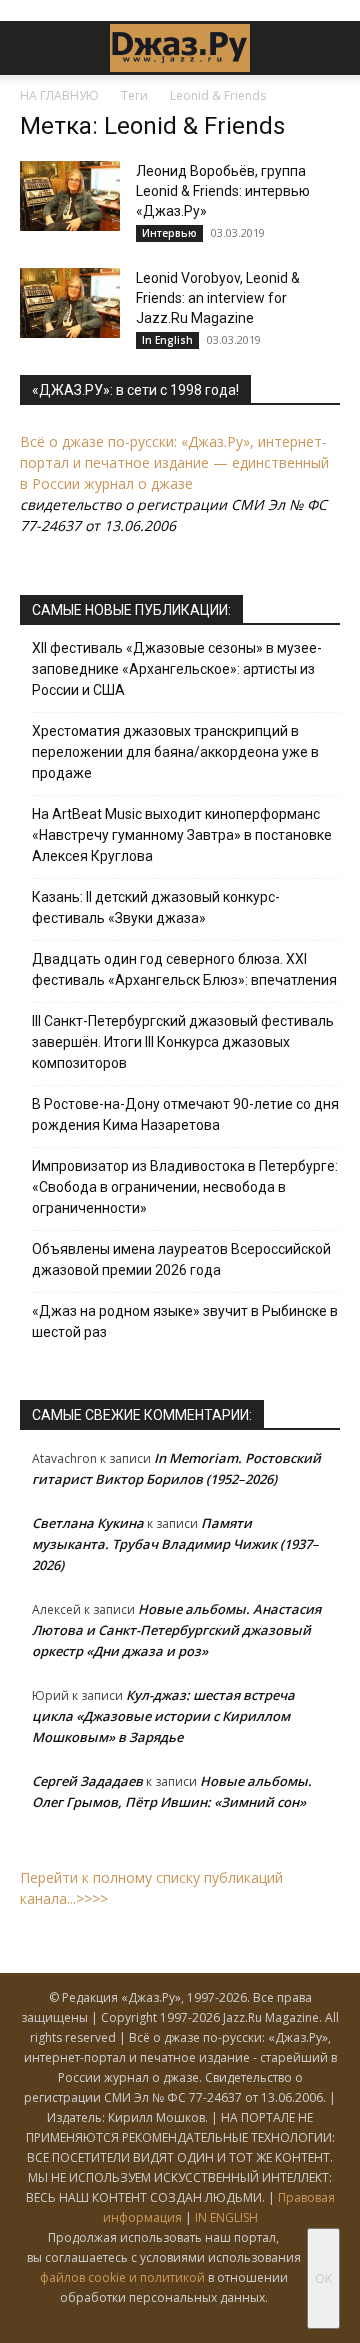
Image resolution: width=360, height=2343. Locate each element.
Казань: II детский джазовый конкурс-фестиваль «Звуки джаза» (156, 907)
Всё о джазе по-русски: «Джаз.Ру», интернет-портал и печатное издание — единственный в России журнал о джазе (174, 462)
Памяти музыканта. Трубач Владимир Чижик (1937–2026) (175, 1544)
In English (167, 340)
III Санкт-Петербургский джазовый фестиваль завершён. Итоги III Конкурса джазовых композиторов (183, 1042)
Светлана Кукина (88, 1523)
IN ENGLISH (226, 2217)
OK (323, 2278)
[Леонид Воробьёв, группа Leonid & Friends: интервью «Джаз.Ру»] (70, 196)
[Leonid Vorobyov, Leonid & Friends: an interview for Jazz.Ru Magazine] (70, 303)
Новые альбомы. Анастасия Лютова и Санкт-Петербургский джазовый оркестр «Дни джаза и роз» (176, 1630)
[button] (34, 48)
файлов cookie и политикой (122, 2277)
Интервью (169, 233)
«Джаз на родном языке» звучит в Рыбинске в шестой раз (185, 1321)
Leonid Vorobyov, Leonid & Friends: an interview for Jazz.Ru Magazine (218, 298)
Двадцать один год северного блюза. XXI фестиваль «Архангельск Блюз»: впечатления (184, 969)
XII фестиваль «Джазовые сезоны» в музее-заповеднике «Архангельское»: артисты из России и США (177, 669)
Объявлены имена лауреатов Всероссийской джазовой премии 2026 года (181, 1259)
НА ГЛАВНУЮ (59, 95)
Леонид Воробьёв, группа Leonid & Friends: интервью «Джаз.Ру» (223, 191)
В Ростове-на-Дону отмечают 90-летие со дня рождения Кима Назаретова (185, 1114)
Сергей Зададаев (87, 1781)
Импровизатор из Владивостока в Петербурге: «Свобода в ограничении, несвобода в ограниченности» (185, 1187)
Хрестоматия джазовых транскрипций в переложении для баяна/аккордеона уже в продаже (175, 752)
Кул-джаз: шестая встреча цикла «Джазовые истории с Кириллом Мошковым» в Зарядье (163, 1716)
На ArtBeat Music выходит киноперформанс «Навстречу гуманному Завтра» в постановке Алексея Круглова (182, 835)
